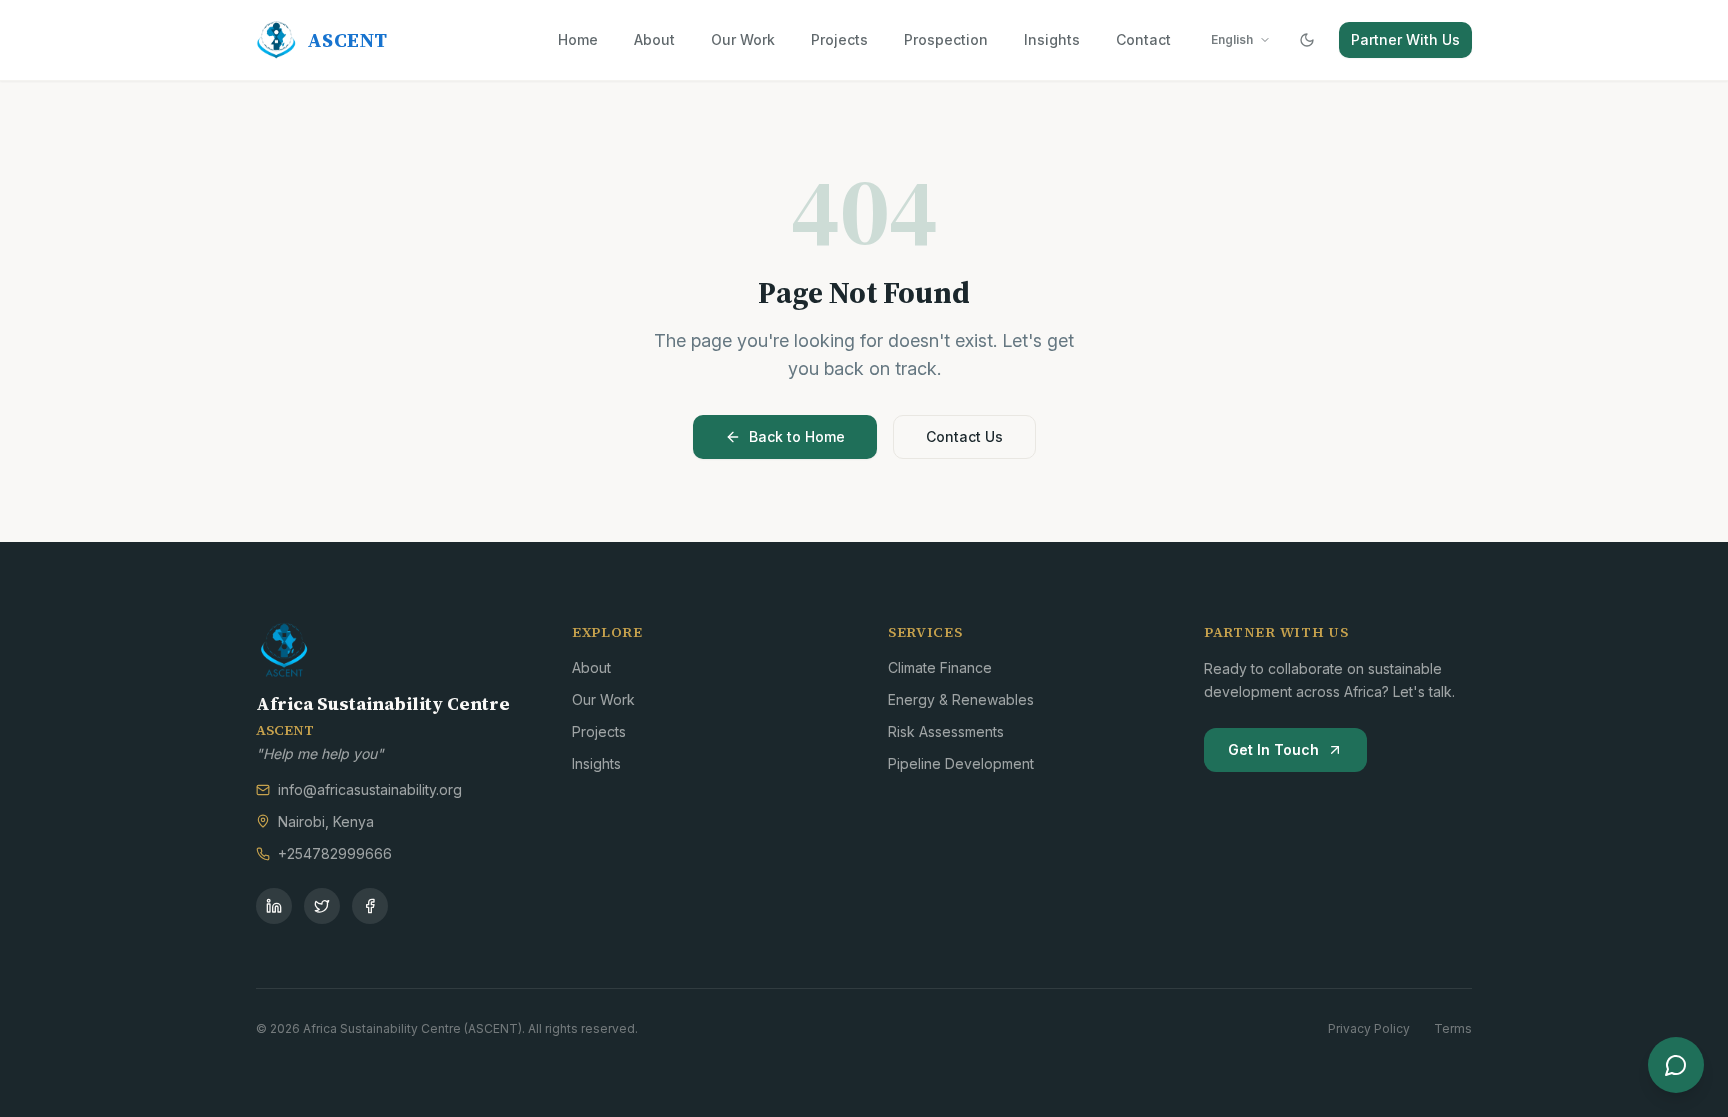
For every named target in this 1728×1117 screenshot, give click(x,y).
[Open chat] (1676, 1065)
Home (578, 39)
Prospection (946, 39)
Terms (1453, 1028)
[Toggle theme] (1307, 40)
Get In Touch (1273, 749)
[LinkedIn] (274, 906)
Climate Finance (940, 667)
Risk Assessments (946, 731)
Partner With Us (1405, 39)
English (1232, 39)
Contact (1143, 39)
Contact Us (964, 436)
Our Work (743, 39)
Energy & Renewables (961, 699)
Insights (1052, 39)
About (654, 39)
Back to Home (797, 436)
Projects (839, 39)
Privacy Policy (1369, 1028)
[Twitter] (322, 906)
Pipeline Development (961, 763)
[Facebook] (370, 906)
